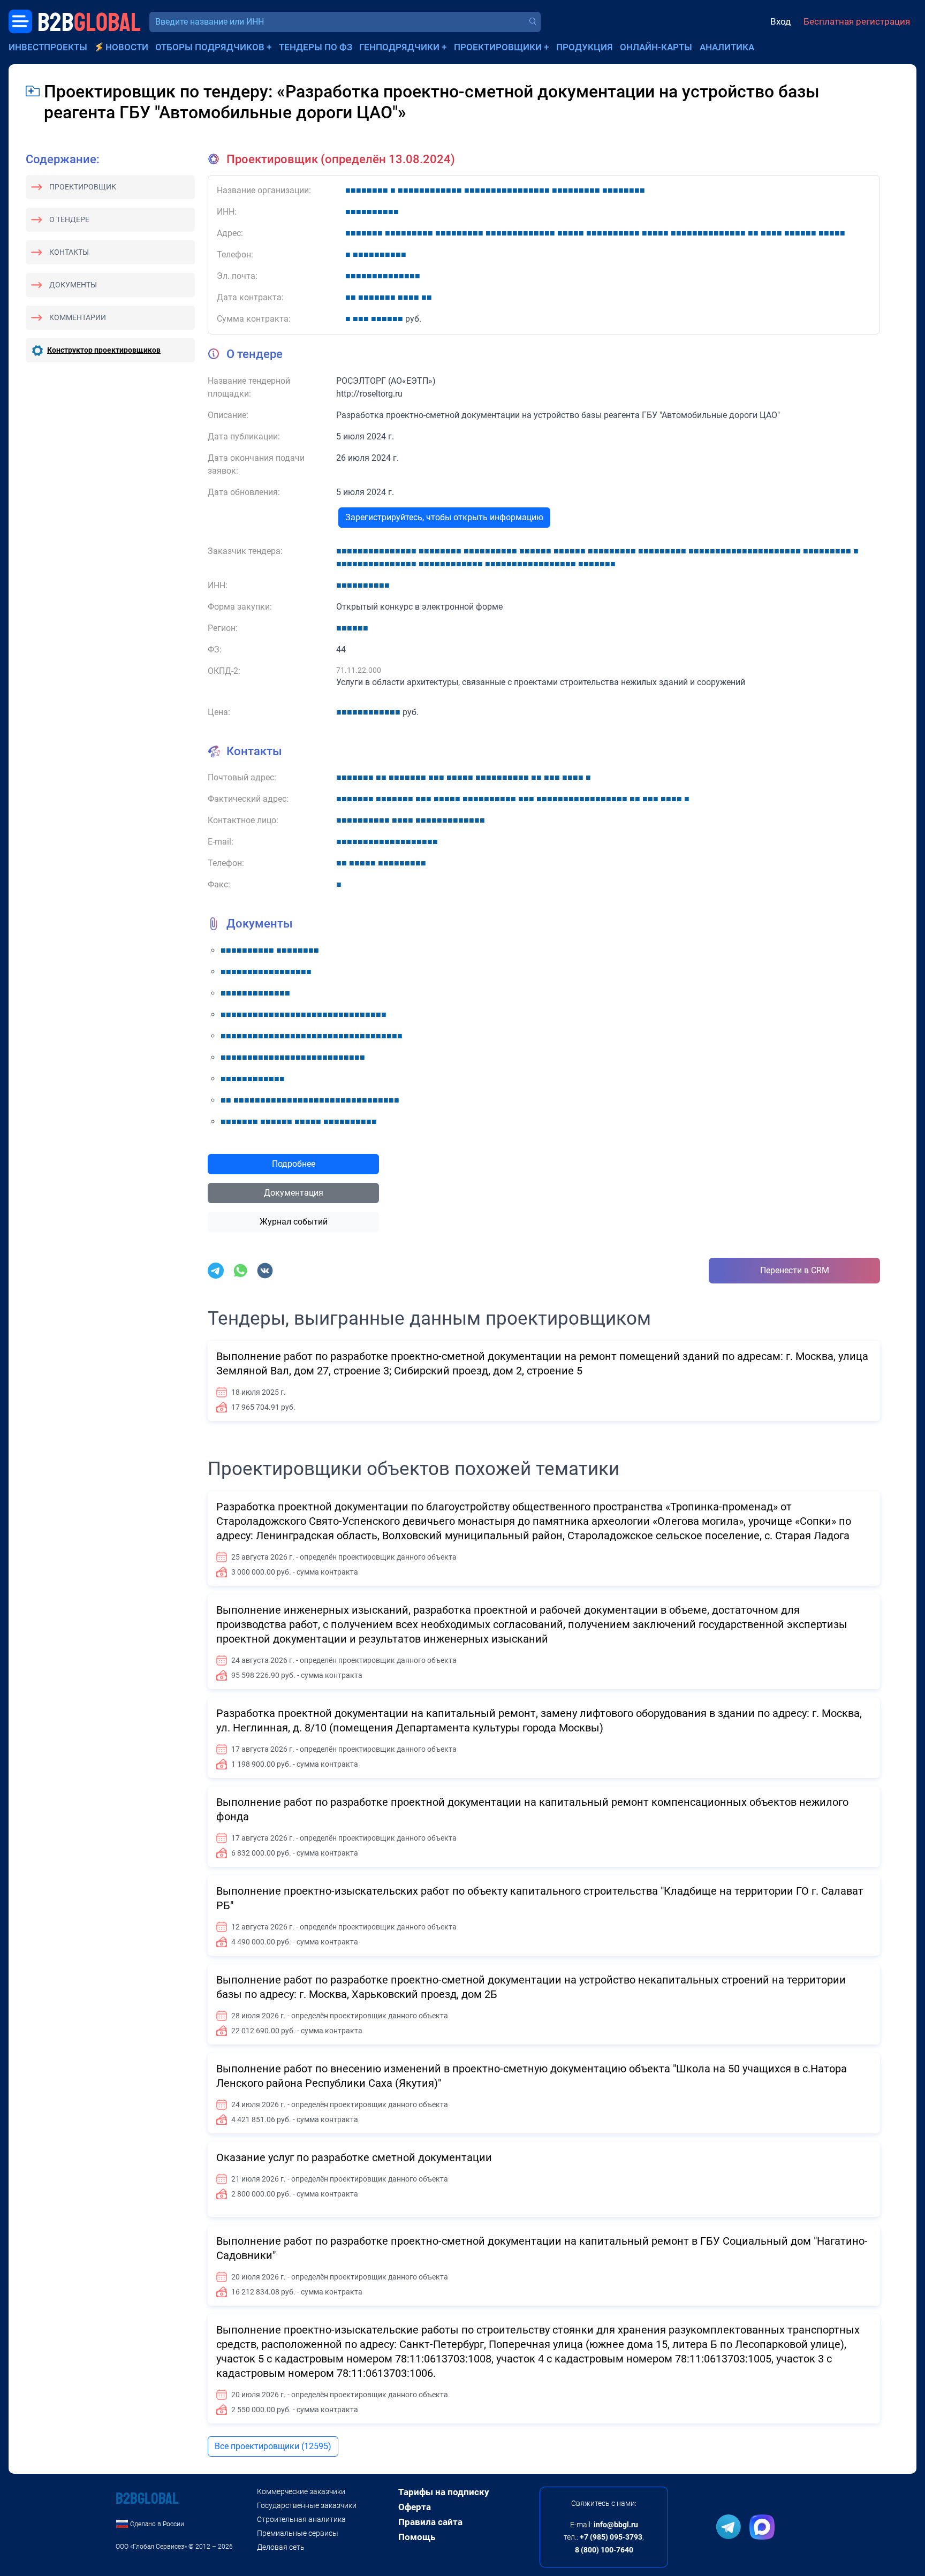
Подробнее (294, 1164)
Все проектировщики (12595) (273, 2446)
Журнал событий (294, 1222)
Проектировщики (498, 47)
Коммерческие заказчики (301, 2491)
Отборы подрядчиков (210, 47)
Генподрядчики (399, 47)
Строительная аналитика (301, 2519)
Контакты (69, 252)
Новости (127, 47)
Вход (780, 21)
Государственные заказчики (307, 2505)
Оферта (415, 2507)
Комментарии (78, 317)
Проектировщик (83, 187)
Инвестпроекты (48, 47)
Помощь (417, 2537)
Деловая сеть (281, 2547)
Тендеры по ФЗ (316, 47)
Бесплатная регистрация (857, 21)
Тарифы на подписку (444, 2492)
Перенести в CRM (795, 1270)
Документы (73, 285)
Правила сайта (430, 2522)
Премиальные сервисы (298, 2533)
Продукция (585, 47)
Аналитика (727, 47)
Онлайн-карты (656, 47)
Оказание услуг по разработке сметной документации (354, 2157)
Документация (294, 1193)
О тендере (69, 219)
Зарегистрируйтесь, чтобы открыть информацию (444, 517)
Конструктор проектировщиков (104, 350)
